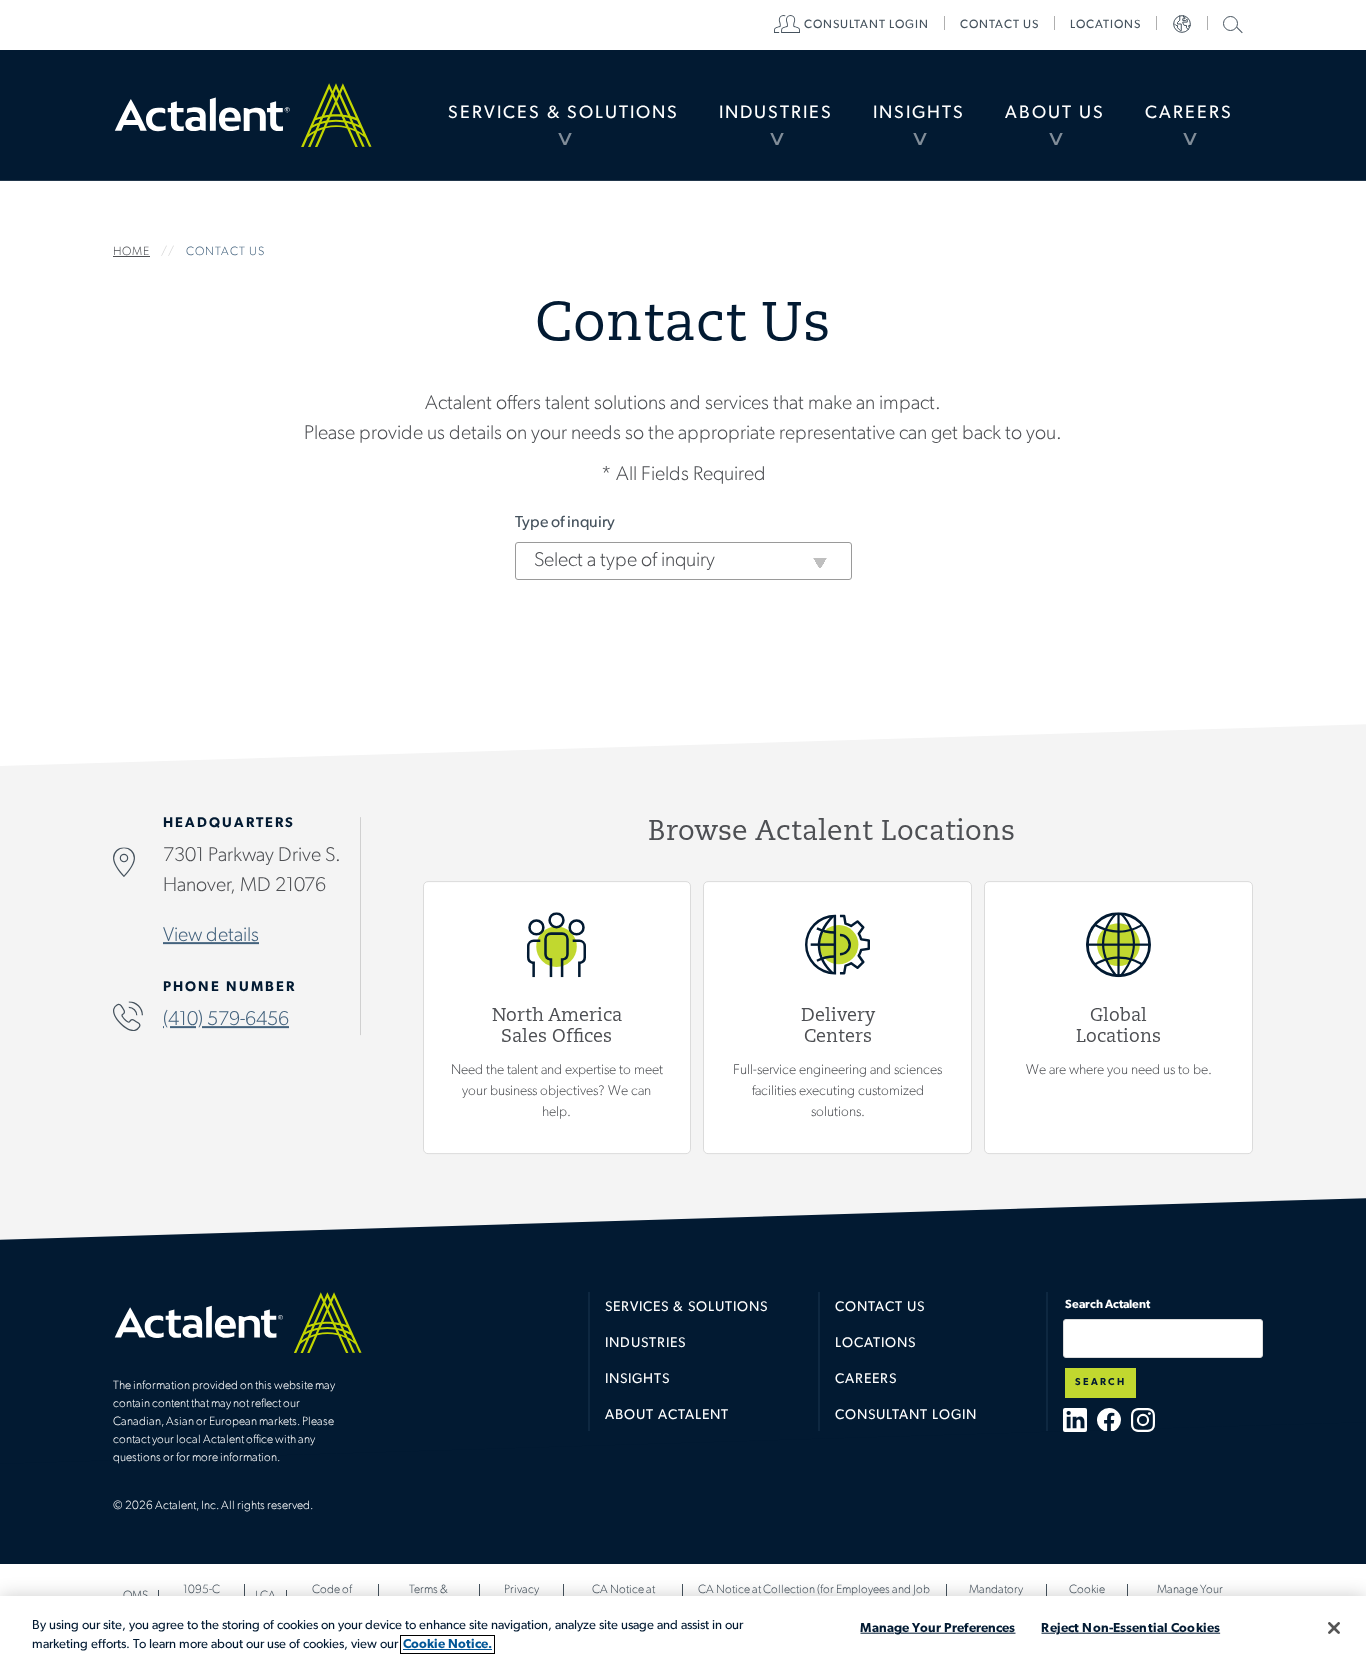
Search (1100, 1382)
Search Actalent (1230, 23)
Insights (919, 114)
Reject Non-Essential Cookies (1130, 1628)
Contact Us (880, 1307)
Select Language (1182, 25)
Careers (1189, 114)
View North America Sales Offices (557, 1016)
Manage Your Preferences (937, 1628)
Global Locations (1118, 1016)
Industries (776, 114)
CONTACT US (999, 25)
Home (243, 115)
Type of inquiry (565, 523)
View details (211, 936)
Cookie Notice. (447, 1644)
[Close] (1334, 1628)
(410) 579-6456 (226, 1020)
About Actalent (667, 1415)
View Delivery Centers (837, 1016)
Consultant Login (866, 25)
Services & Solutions (563, 114)
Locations (1105, 25)
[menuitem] (563, 115)
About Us (1055, 114)
